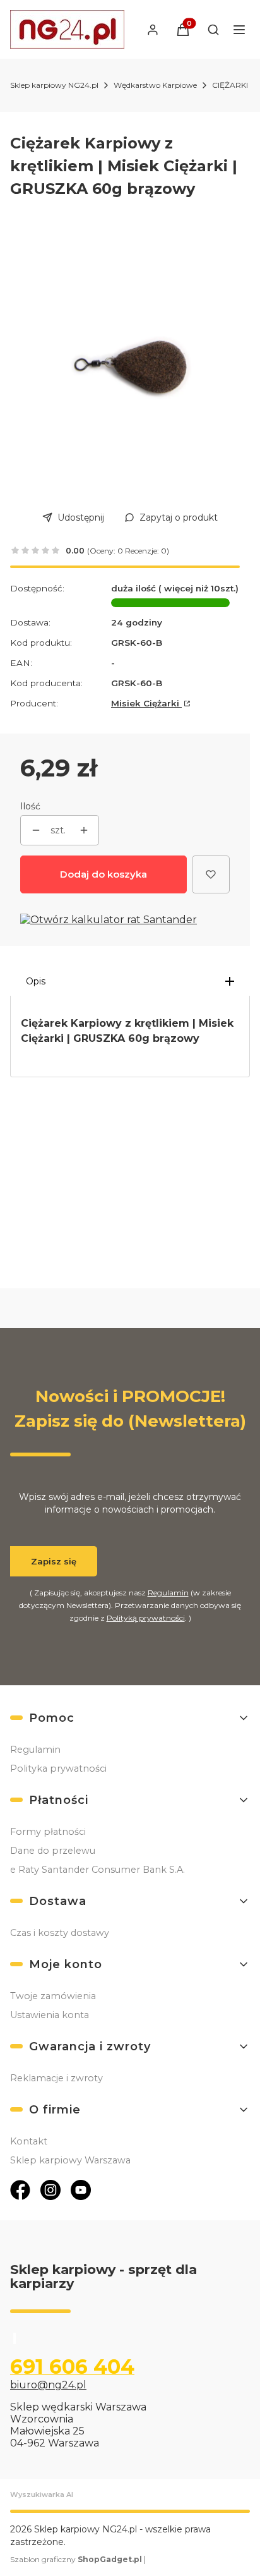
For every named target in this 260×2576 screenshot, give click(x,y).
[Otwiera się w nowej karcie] (20, 2190)
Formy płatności (48, 1832)
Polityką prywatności (146, 1618)
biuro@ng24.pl (48, 2385)
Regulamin (168, 1593)
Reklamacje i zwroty (56, 2078)
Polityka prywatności (58, 1769)
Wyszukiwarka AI (42, 2494)
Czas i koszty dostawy (60, 1933)
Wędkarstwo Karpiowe (155, 85)
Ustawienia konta (50, 2015)
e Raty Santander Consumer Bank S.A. (98, 1870)
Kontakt (29, 2141)
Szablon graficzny (76, 2559)
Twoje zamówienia (53, 1996)
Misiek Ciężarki (146, 703)
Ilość (30, 806)
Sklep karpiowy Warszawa (70, 2160)
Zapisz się (54, 1561)
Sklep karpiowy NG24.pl (54, 85)
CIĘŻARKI (230, 85)
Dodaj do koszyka (103, 874)
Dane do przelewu (53, 1851)
